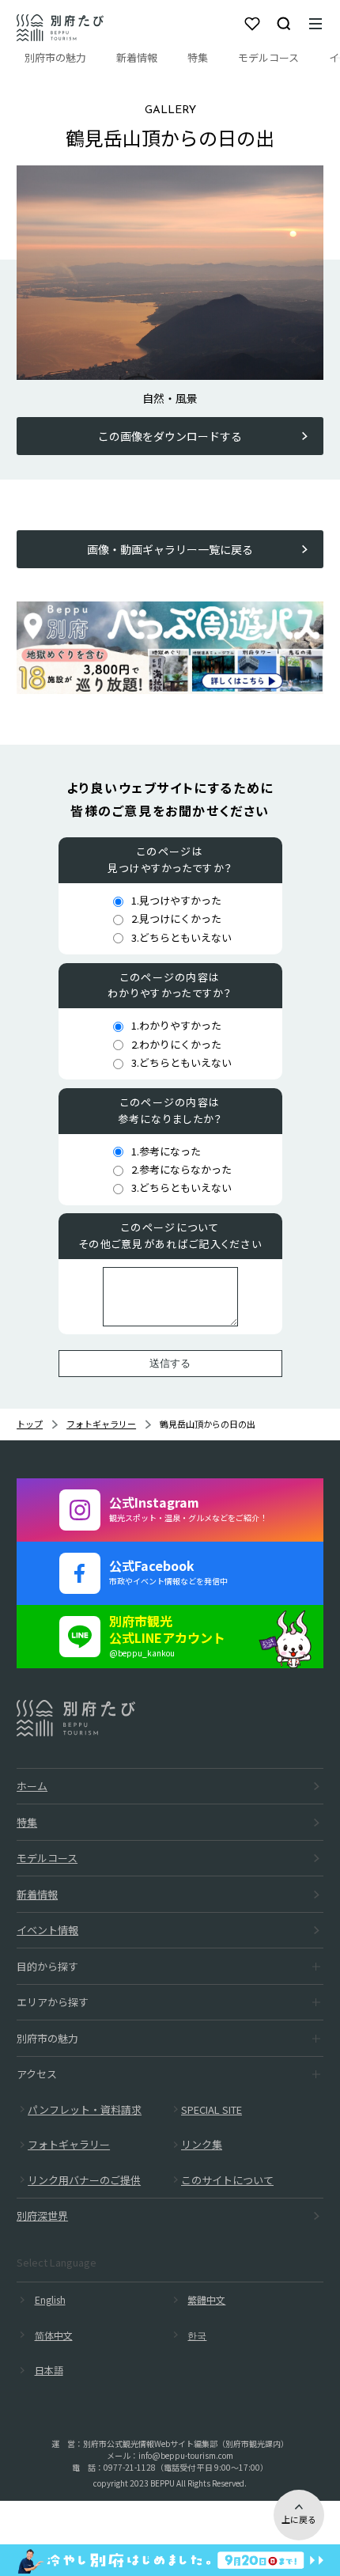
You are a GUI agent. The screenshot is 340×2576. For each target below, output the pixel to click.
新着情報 (137, 57)
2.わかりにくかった (176, 1044)
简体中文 (54, 2335)
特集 (198, 57)
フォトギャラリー (101, 1424)
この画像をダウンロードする (170, 436)
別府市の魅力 (55, 57)
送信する (170, 1363)
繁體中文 (206, 2299)
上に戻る (299, 2519)
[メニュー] (315, 24)
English (50, 2299)
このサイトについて (227, 2180)
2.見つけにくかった (176, 918)
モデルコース (268, 57)
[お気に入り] (252, 24)
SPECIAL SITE (212, 2109)
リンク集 (202, 2144)
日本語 (49, 2370)
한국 (197, 2335)
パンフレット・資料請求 (85, 2109)
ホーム (32, 1786)
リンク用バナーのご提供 (84, 2180)
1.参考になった (166, 1151)
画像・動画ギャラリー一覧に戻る (170, 549)
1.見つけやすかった (176, 900)
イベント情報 (47, 1930)
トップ (30, 1424)
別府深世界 (42, 2216)
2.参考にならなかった (181, 1169)
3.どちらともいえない (181, 937)
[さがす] (284, 24)
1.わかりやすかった (176, 1025)
